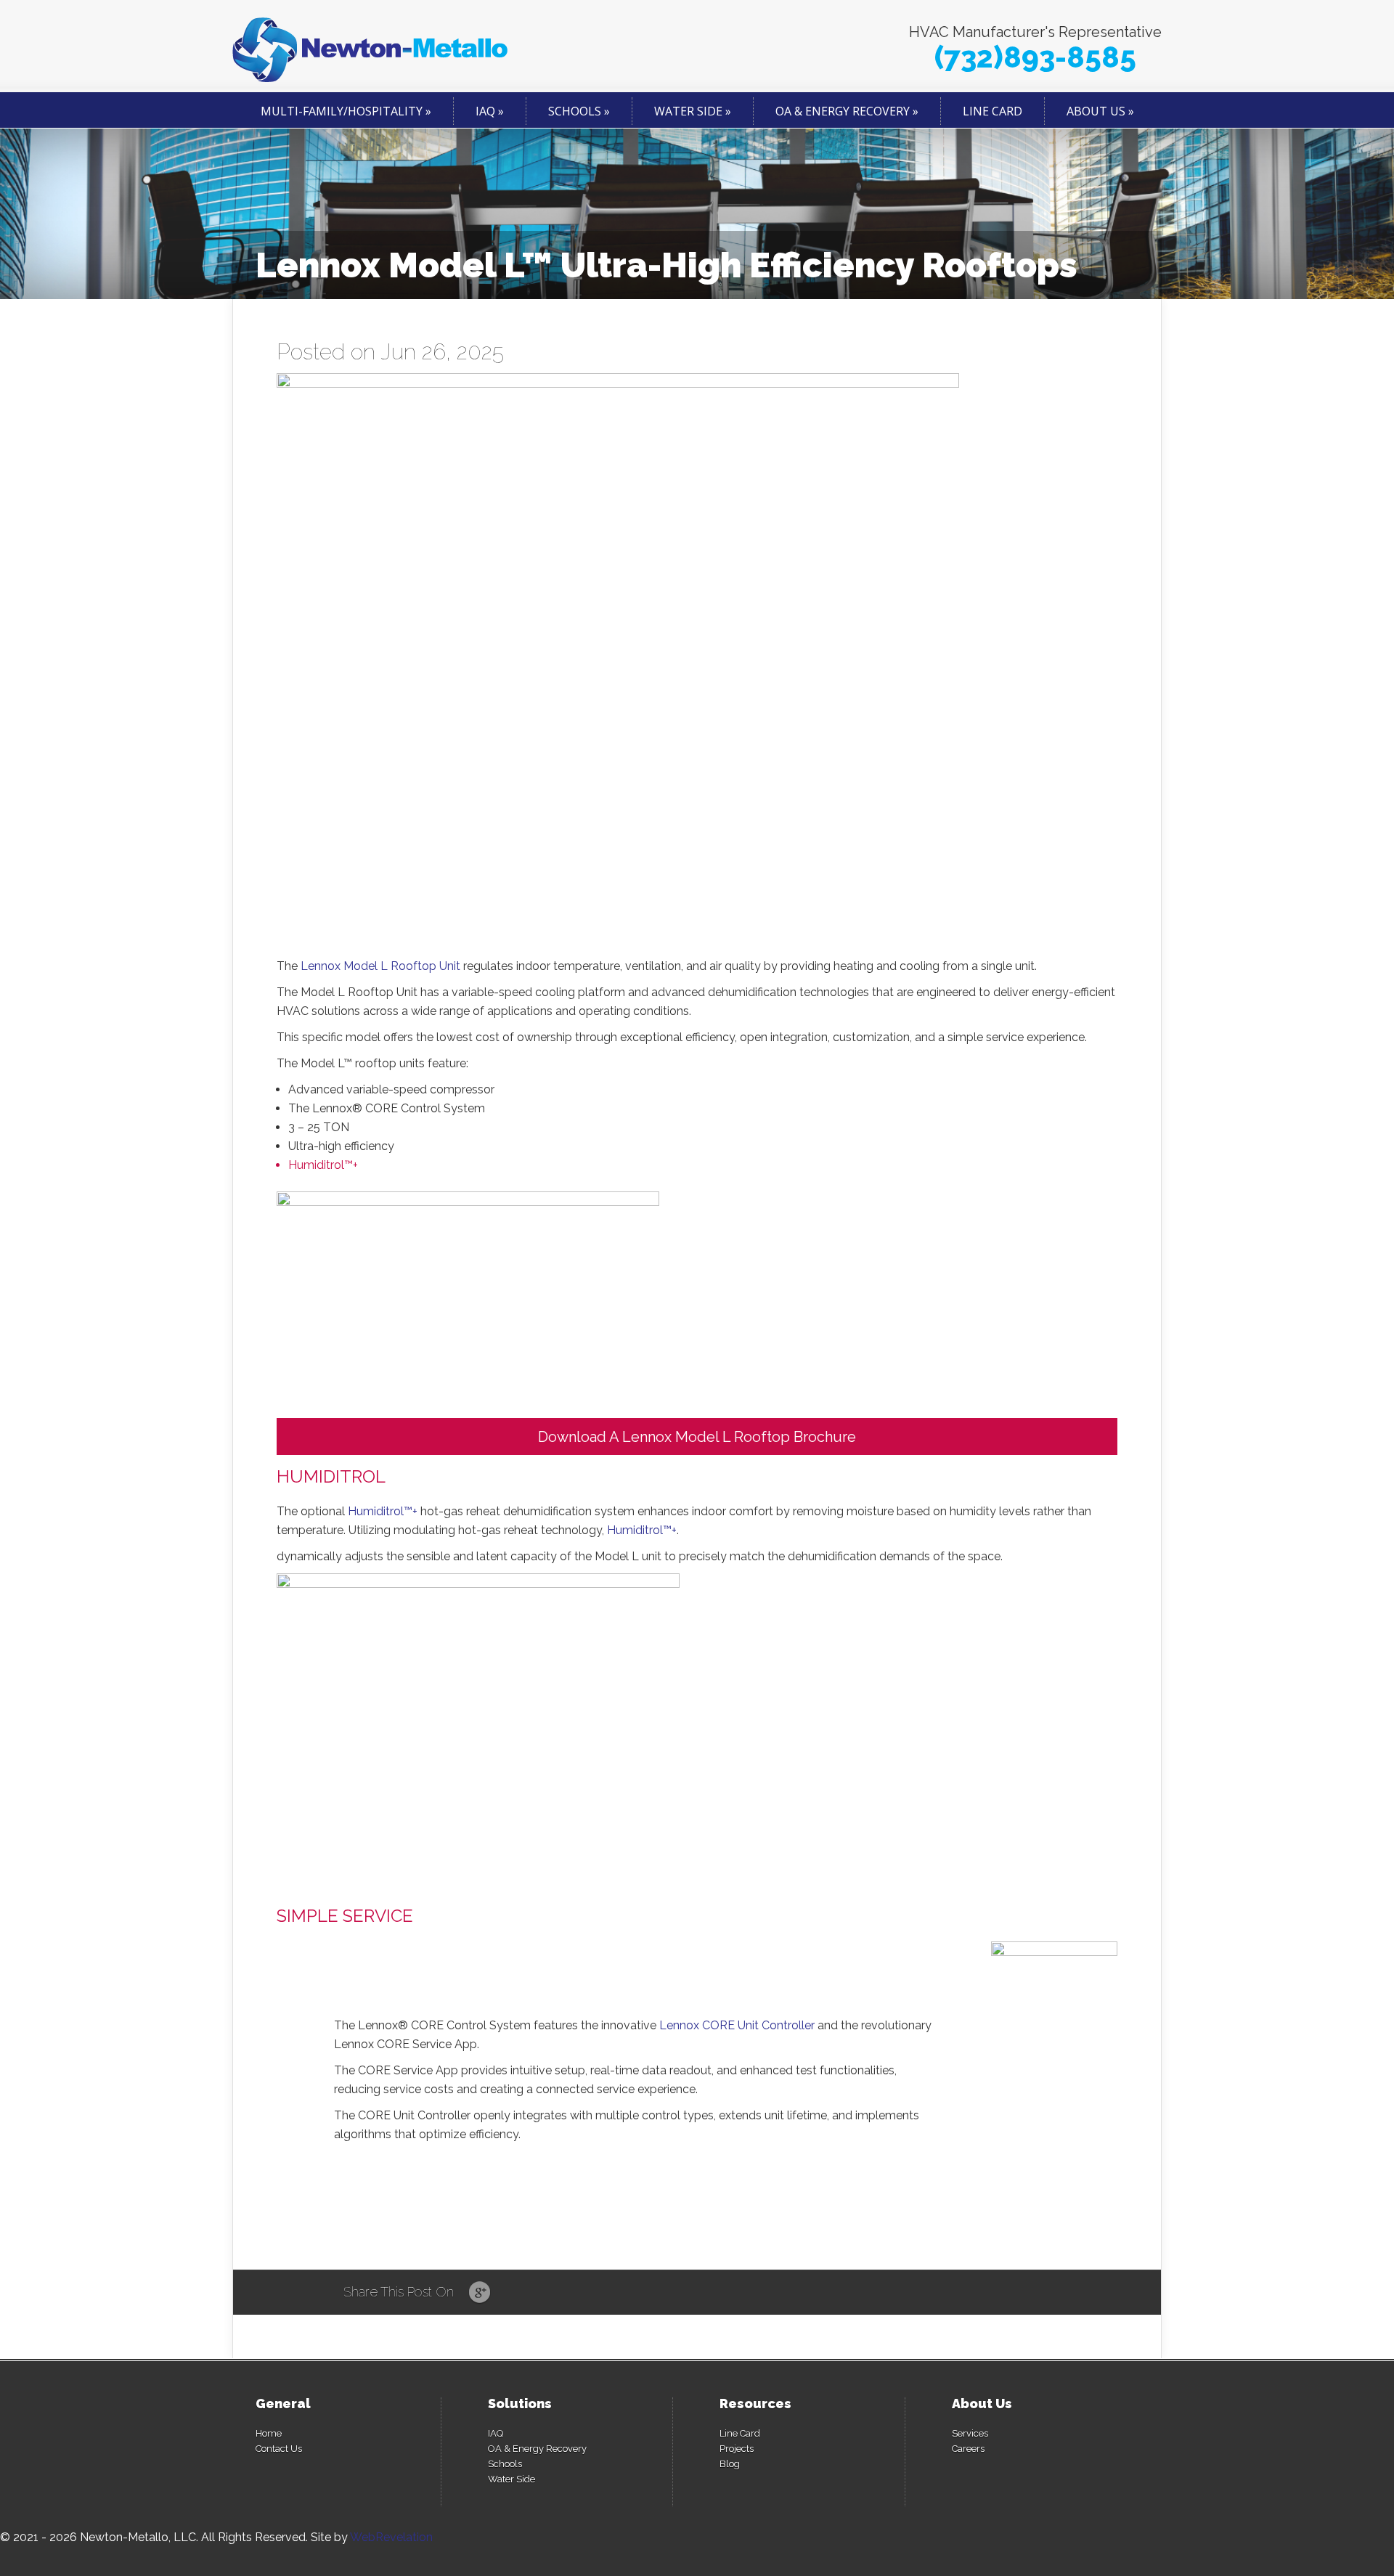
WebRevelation (391, 2537)
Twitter (535, 2293)
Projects (737, 2449)
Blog (730, 2464)
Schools (575, 111)
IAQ (485, 111)
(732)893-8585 (1035, 57)
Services (970, 2433)
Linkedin (562, 2293)
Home (269, 2433)
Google (480, 2293)
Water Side (688, 111)
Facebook (507, 2293)
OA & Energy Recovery (843, 111)
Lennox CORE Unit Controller (737, 2025)
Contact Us (279, 2449)
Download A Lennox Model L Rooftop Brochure (697, 1437)
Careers (968, 2449)
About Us (1096, 111)
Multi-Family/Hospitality (342, 111)
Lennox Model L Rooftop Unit (380, 966)
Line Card (992, 111)
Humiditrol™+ (323, 1165)
